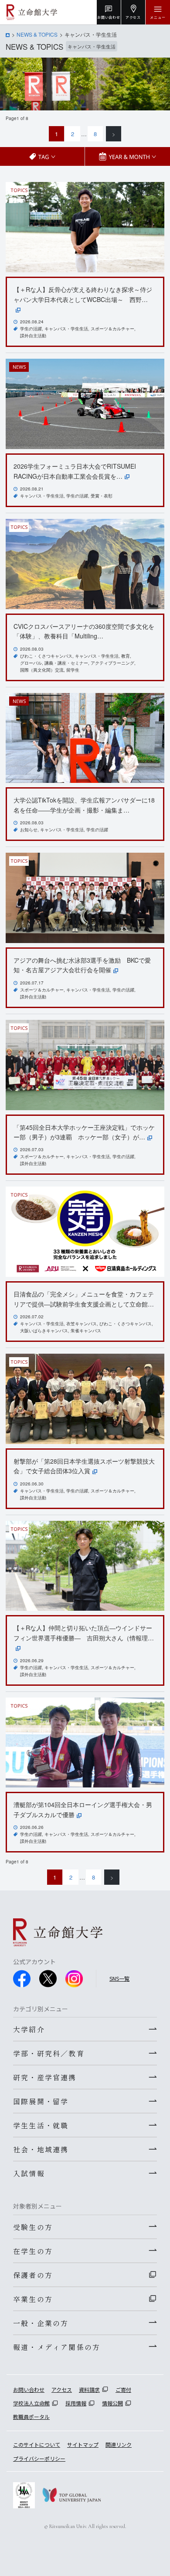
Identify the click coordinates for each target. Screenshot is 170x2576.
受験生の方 (33, 2227)
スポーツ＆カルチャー (112, 329)
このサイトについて (37, 2444)
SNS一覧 (119, 1978)
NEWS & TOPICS (37, 34)
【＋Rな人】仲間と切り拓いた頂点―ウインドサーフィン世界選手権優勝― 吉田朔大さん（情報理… (84, 1633)
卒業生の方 (33, 2299)
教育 (126, 656)
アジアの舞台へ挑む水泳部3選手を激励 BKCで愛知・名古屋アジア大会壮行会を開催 (82, 965)
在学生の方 (33, 2251)
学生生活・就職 (41, 2125)
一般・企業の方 (41, 2323)
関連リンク (119, 2444)
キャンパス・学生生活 (66, 329)
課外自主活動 (33, 336)
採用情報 (76, 2403)
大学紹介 (29, 2029)
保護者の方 (33, 2275)
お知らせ (29, 830)
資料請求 (89, 2389)
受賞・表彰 (102, 496)
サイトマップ (83, 2444)
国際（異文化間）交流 (42, 670)
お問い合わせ (29, 2389)
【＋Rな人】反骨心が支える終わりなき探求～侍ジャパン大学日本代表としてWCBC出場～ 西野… (83, 294)
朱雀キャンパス (86, 1331)
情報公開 (112, 2403)
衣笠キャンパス (82, 1324)
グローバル (31, 663)
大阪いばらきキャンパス (44, 1331)
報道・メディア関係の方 (57, 2347)
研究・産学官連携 (45, 2077)
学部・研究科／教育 (49, 2053)
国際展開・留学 (41, 2101)
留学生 (73, 670)
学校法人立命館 (31, 2403)
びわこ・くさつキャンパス (46, 656)
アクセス (62, 2389)
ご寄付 (123, 2389)
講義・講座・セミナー (66, 663)
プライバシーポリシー (39, 2458)
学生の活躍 (31, 329)
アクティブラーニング (112, 663)
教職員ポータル (31, 2417)
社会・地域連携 (41, 2149)
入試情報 (29, 2173)
